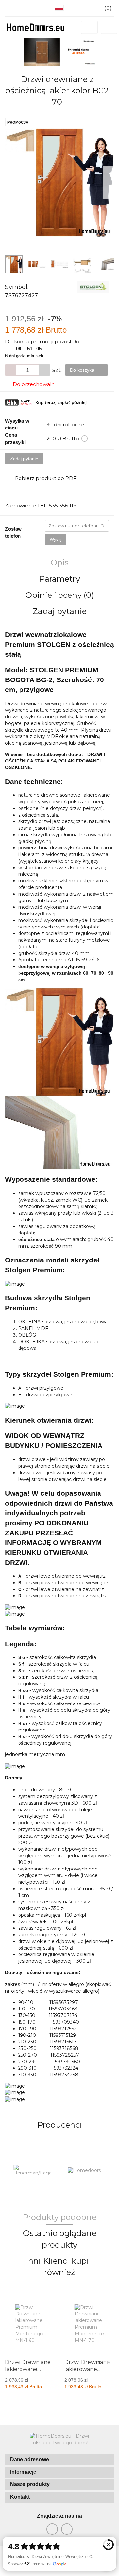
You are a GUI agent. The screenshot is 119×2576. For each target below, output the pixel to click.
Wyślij (56, 539)
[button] (59, 2460)
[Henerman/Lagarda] (32, 2171)
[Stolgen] (93, 287)
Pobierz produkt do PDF (46, 478)
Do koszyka (83, 370)
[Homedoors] (87, 2171)
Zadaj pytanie (24, 459)
